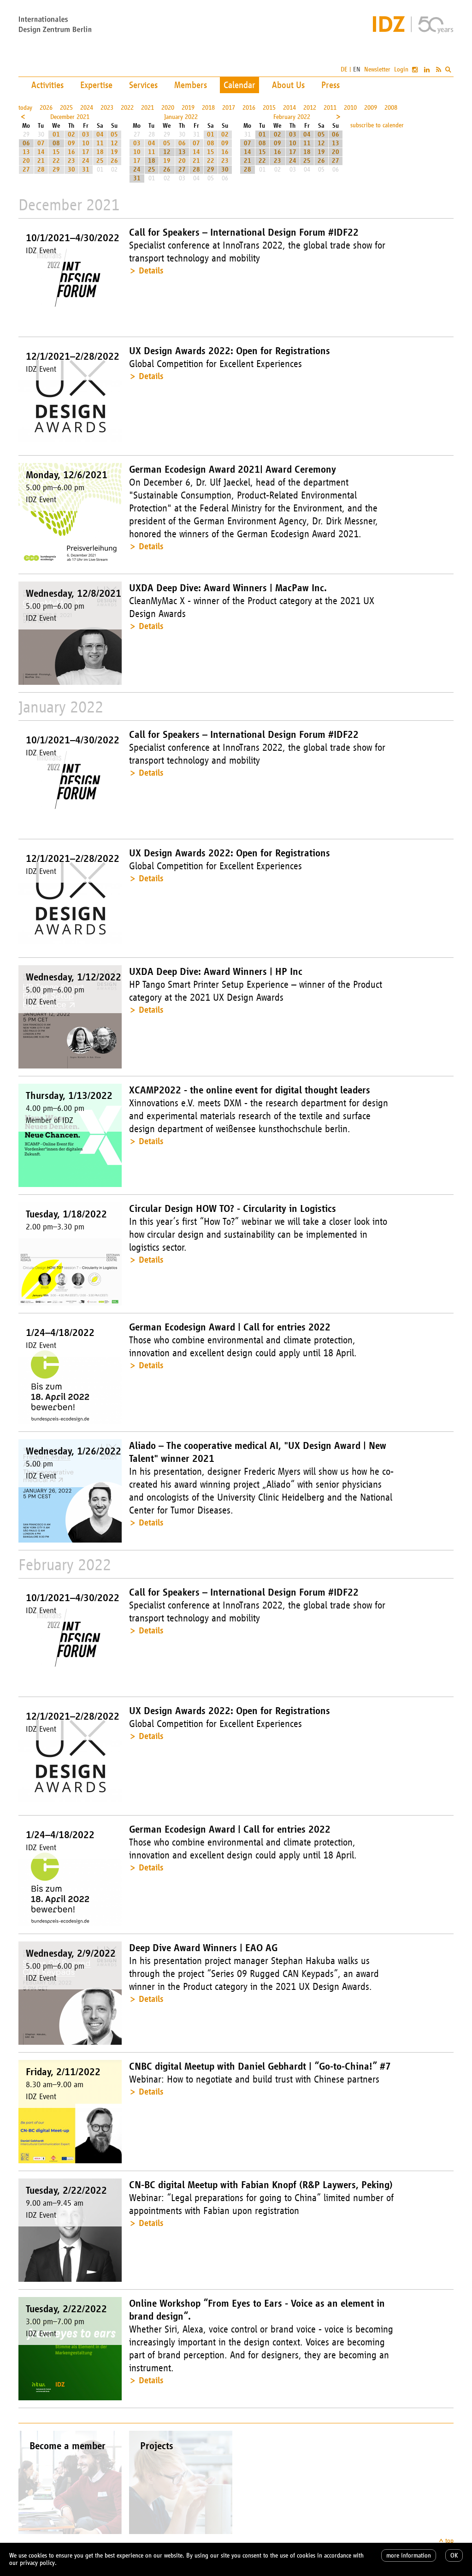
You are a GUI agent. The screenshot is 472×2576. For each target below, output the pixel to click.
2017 (229, 108)
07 (41, 143)
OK (454, 2555)
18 (100, 152)
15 (56, 152)
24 (86, 161)
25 (100, 161)
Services (143, 85)
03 (86, 134)
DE (344, 69)
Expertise (96, 85)
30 (71, 169)
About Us (288, 85)
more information (409, 2555)
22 (56, 161)
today (25, 108)
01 (56, 134)
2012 (310, 108)
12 (114, 143)
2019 (188, 108)
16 (71, 152)
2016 (249, 108)
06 (26, 143)
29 (56, 169)
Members (191, 85)
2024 (87, 108)
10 (86, 143)
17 (86, 152)
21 (41, 161)
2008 (391, 108)
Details (151, 270)
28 (41, 169)
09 (71, 143)
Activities (47, 85)
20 (26, 161)
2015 (269, 108)
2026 (46, 108)
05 (114, 134)
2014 (289, 108)
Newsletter (377, 69)
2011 (330, 108)
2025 (66, 108)
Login (401, 69)
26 (114, 161)
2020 (168, 108)
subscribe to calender (377, 125)
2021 (147, 108)
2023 (107, 108)
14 (41, 152)
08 (56, 143)
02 (71, 134)
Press (330, 85)
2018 (208, 108)
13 (26, 152)
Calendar (239, 85)
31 (86, 169)
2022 (127, 108)
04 (100, 134)
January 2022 (181, 117)
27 (26, 169)
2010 (350, 108)
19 (114, 152)
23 (71, 161)
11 (100, 143)
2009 (371, 108)
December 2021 (70, 117)
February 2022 (292, 117)
